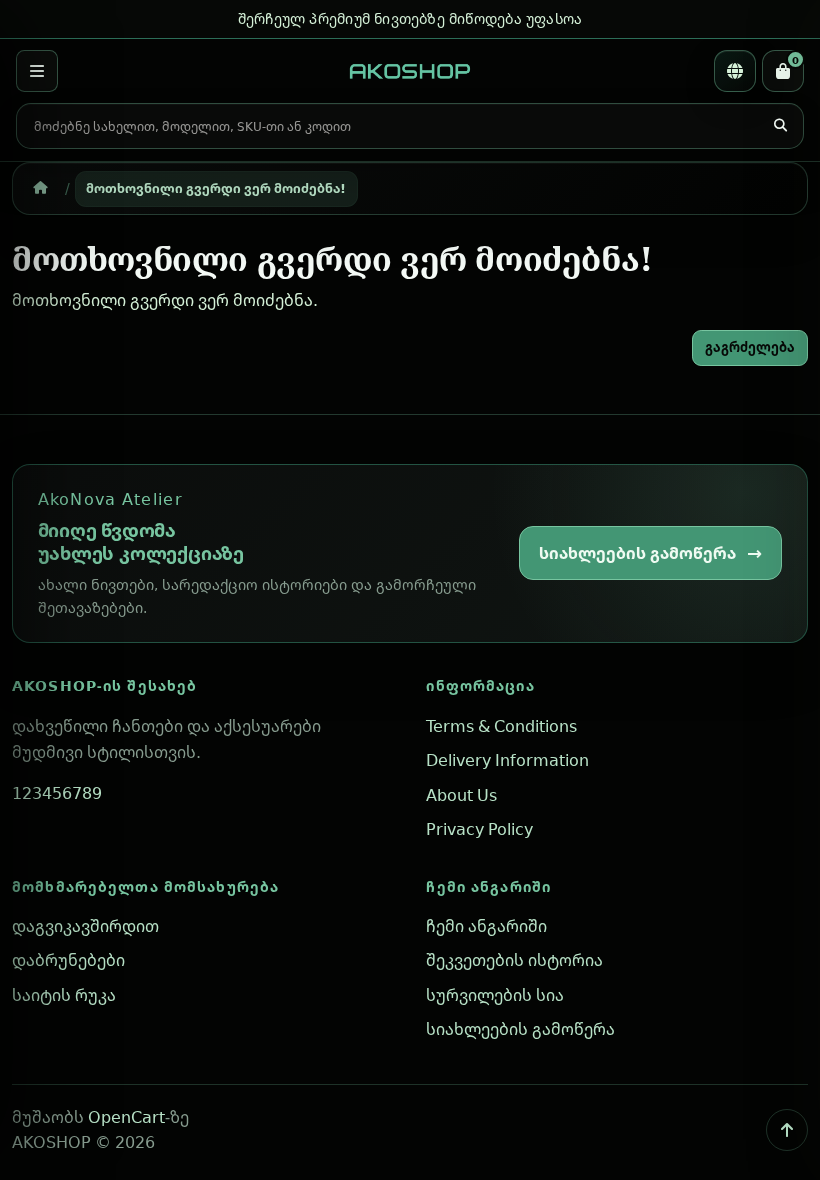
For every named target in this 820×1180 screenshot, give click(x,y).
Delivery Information (507, 760)
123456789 (57, 793)
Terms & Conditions (501, 726)
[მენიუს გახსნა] (37, 71)
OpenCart (126, 1117)
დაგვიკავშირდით (85, 926)
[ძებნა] (780, 126)
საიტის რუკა (64, 995)
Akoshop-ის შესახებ (104, 685)
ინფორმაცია (480, 685)
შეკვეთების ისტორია (514, 960)
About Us (461, 795)
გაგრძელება (750, 347)
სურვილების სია (495, 995)
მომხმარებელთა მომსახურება (145, 886)
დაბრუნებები (68, 960)
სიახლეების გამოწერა (637, 553)
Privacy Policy (479, 829)
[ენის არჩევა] (735, 71)
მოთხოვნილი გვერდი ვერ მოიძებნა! (216, 188)
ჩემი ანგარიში (488, 886)
